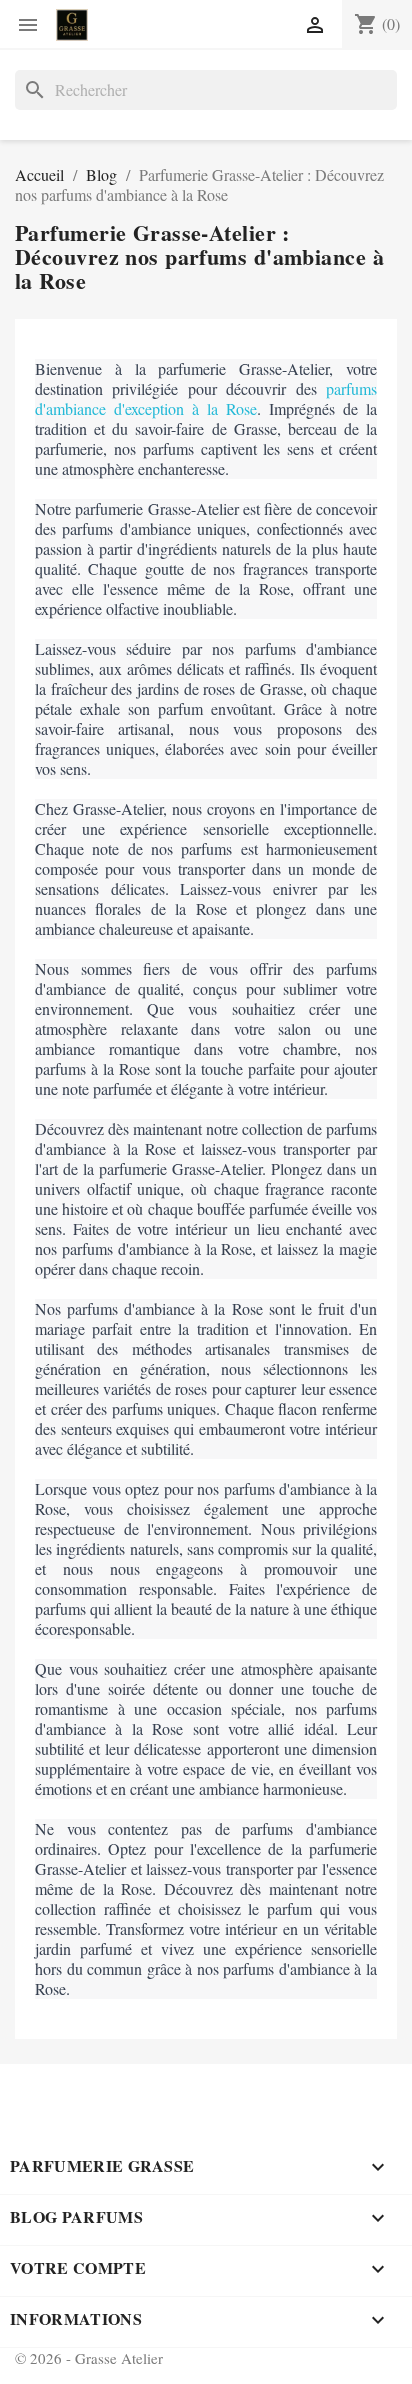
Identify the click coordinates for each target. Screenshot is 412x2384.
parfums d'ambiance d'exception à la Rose (206, 398)
